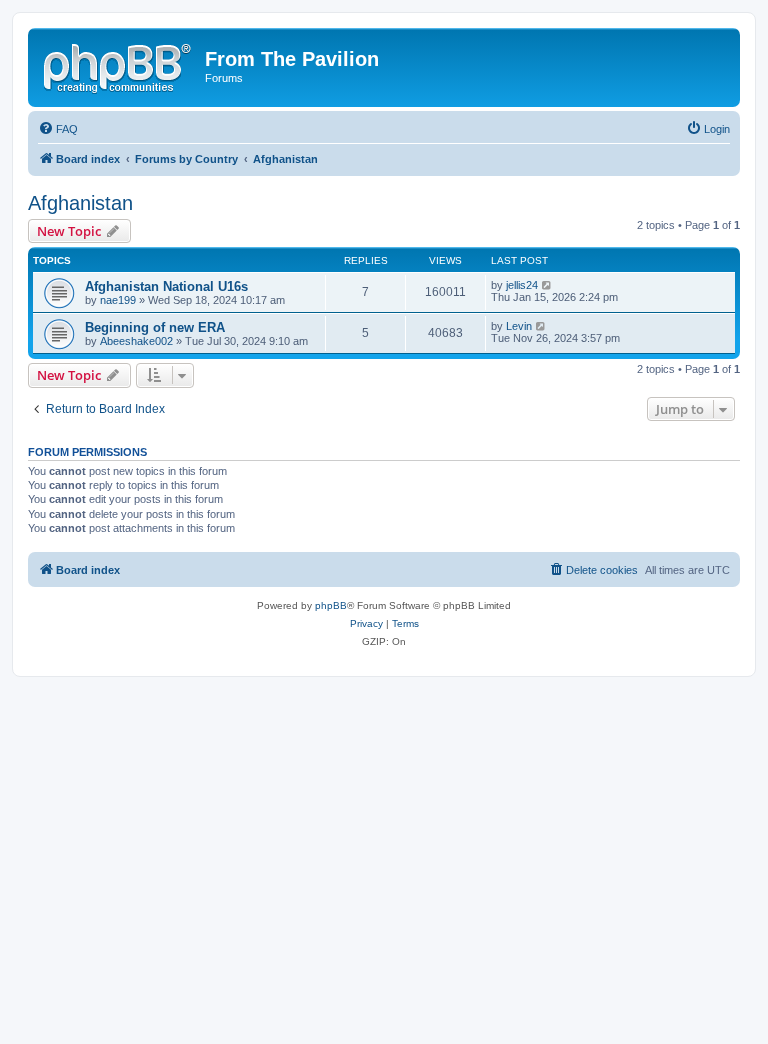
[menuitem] (58, 129)
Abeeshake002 (136, 341)
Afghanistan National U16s (166, 286)
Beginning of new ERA (155, 327)
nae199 (118, 300)
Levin (519, 326)
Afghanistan (80, 203)
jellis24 (522, 285)
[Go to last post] (547, 285)
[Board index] (119, 65)
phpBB (331, 605)
